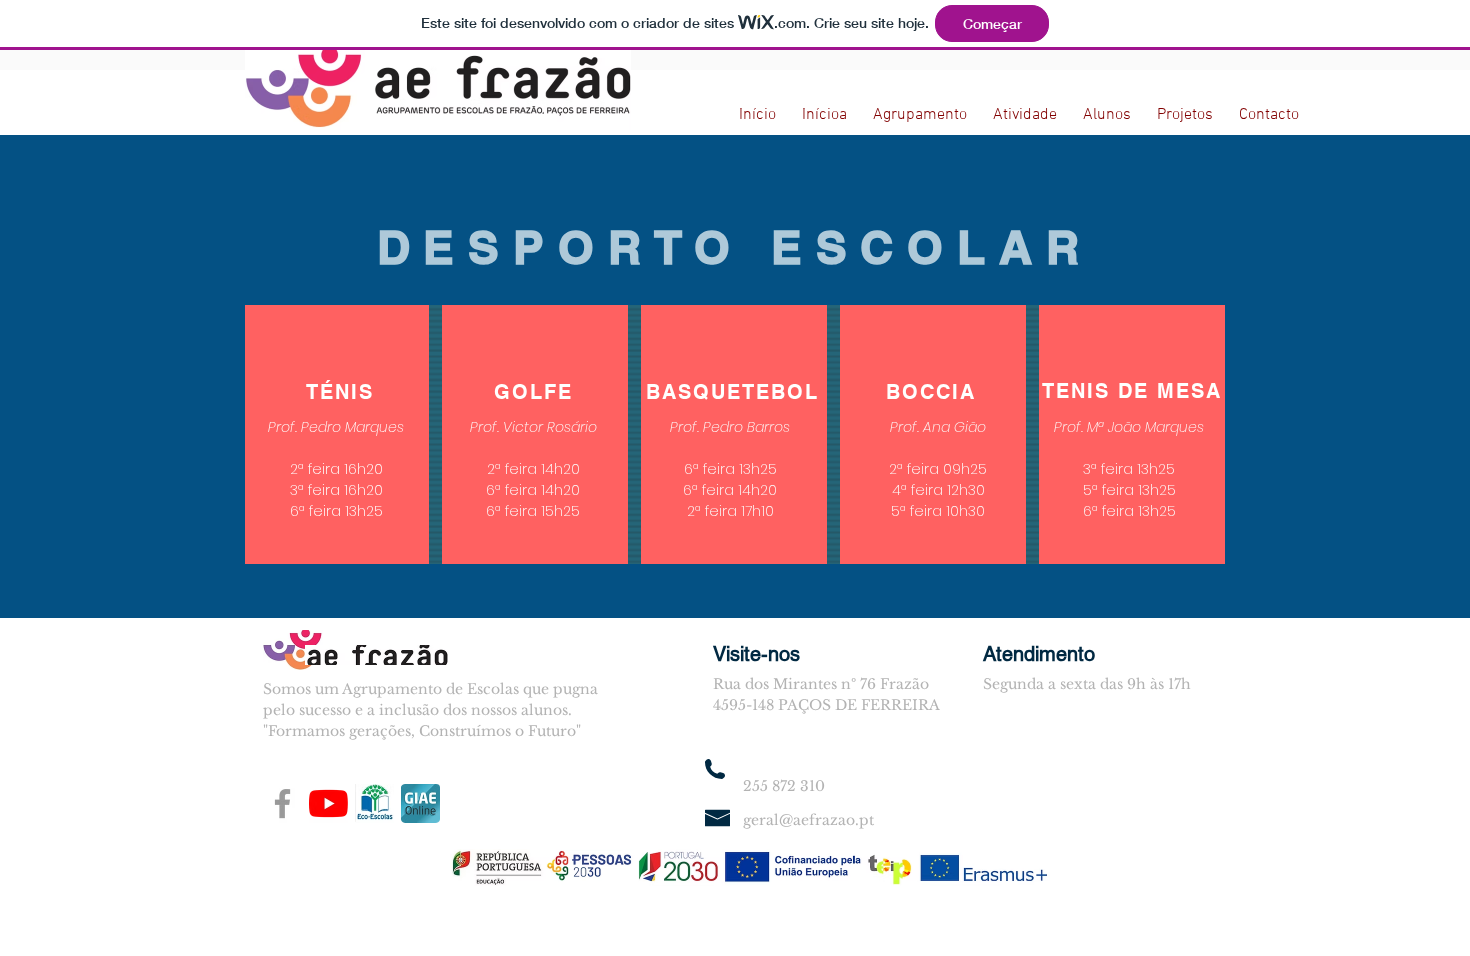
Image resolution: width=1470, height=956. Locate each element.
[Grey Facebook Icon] (282, 803)
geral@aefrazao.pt (808, 820)
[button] (920, 106)
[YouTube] (328, 803)
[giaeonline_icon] (420, 803)
